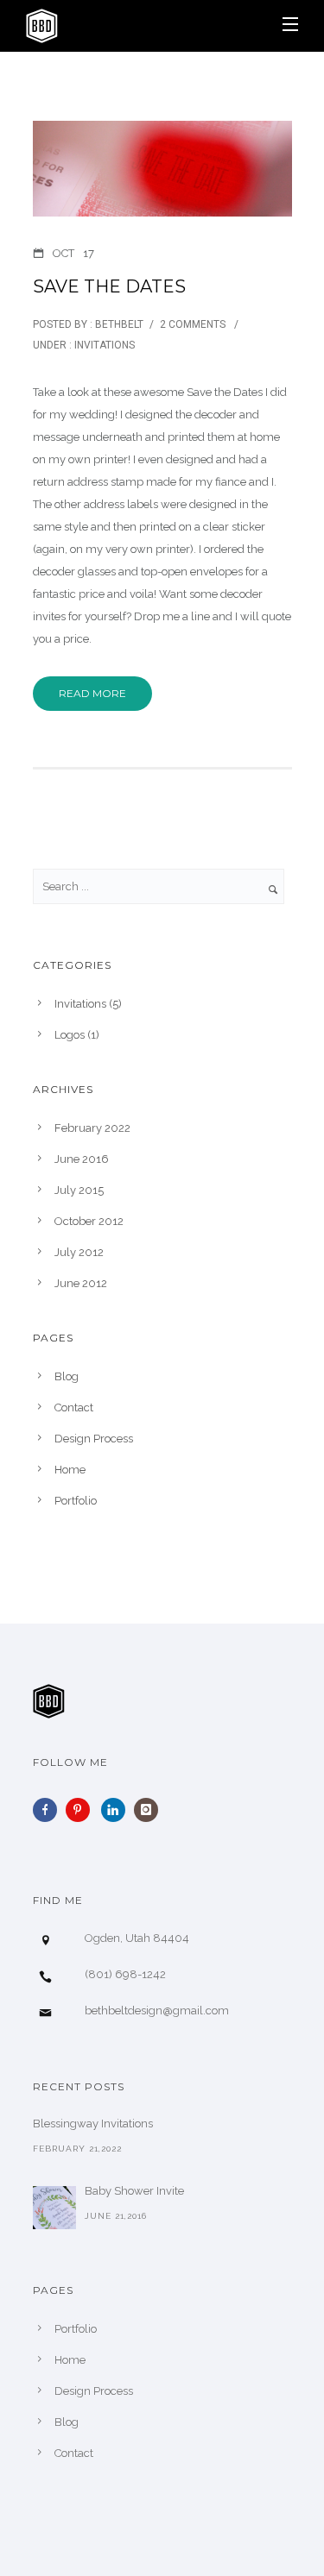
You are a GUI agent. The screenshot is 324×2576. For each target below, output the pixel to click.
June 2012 (81, 1283)
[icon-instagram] (150, 1810)
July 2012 (79, 1252)
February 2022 (92, 1128)
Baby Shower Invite (134, 2191)
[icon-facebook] (49, 1810)
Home (70, 1470)
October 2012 (89, 1221)
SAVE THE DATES (109, 286)
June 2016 (82, 1159)
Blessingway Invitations (93, 2124)
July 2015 (79, 1190)
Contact (74, 1407)
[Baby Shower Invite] (54, 2208)
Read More (92, 693)
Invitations (103, 345)
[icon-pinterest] (82, 1810)
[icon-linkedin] (118, 1810)
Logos (70, 1035)
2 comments (193, 324)
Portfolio (76, 1501)
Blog (67, 1376)
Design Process (94, 1439)
